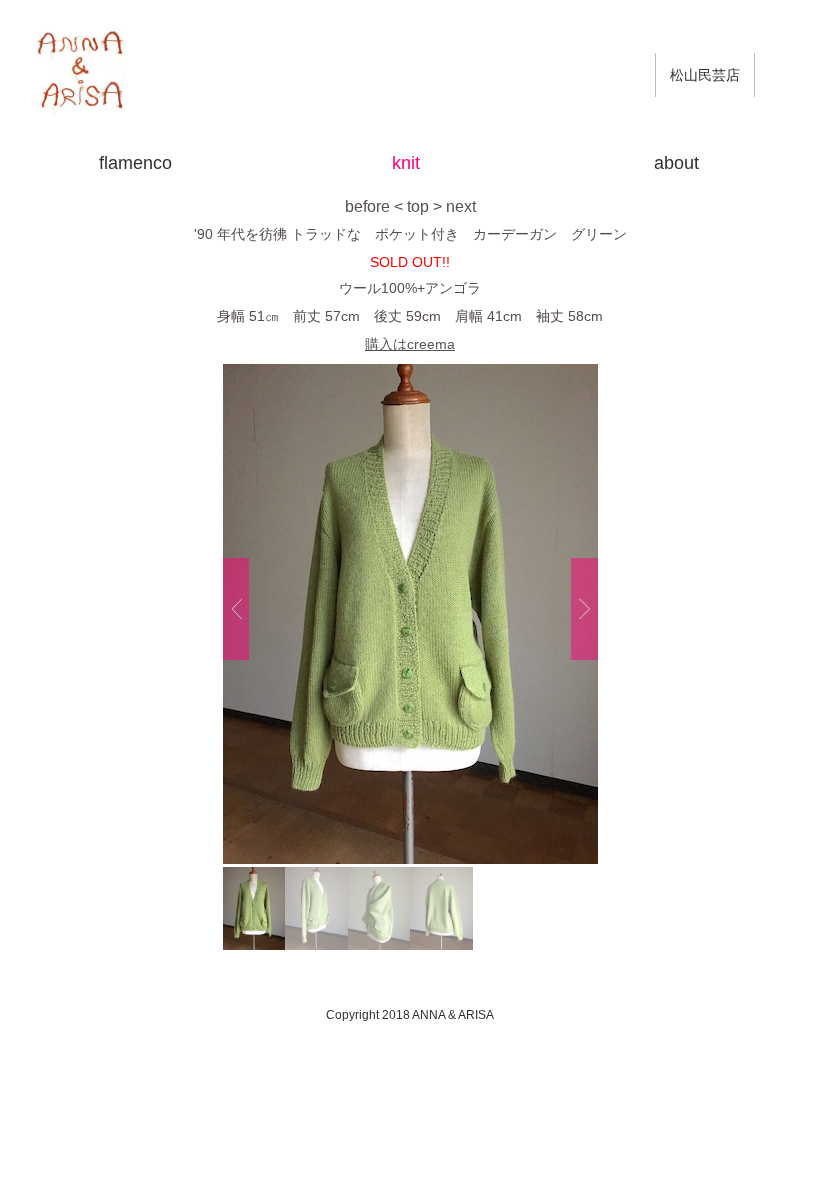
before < (374, 206)
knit (406, 163)
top (418, 206)
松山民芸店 (705, 75)
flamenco (135, 163)
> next (454, 206)
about (676, 163)
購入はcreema (410, 344)
